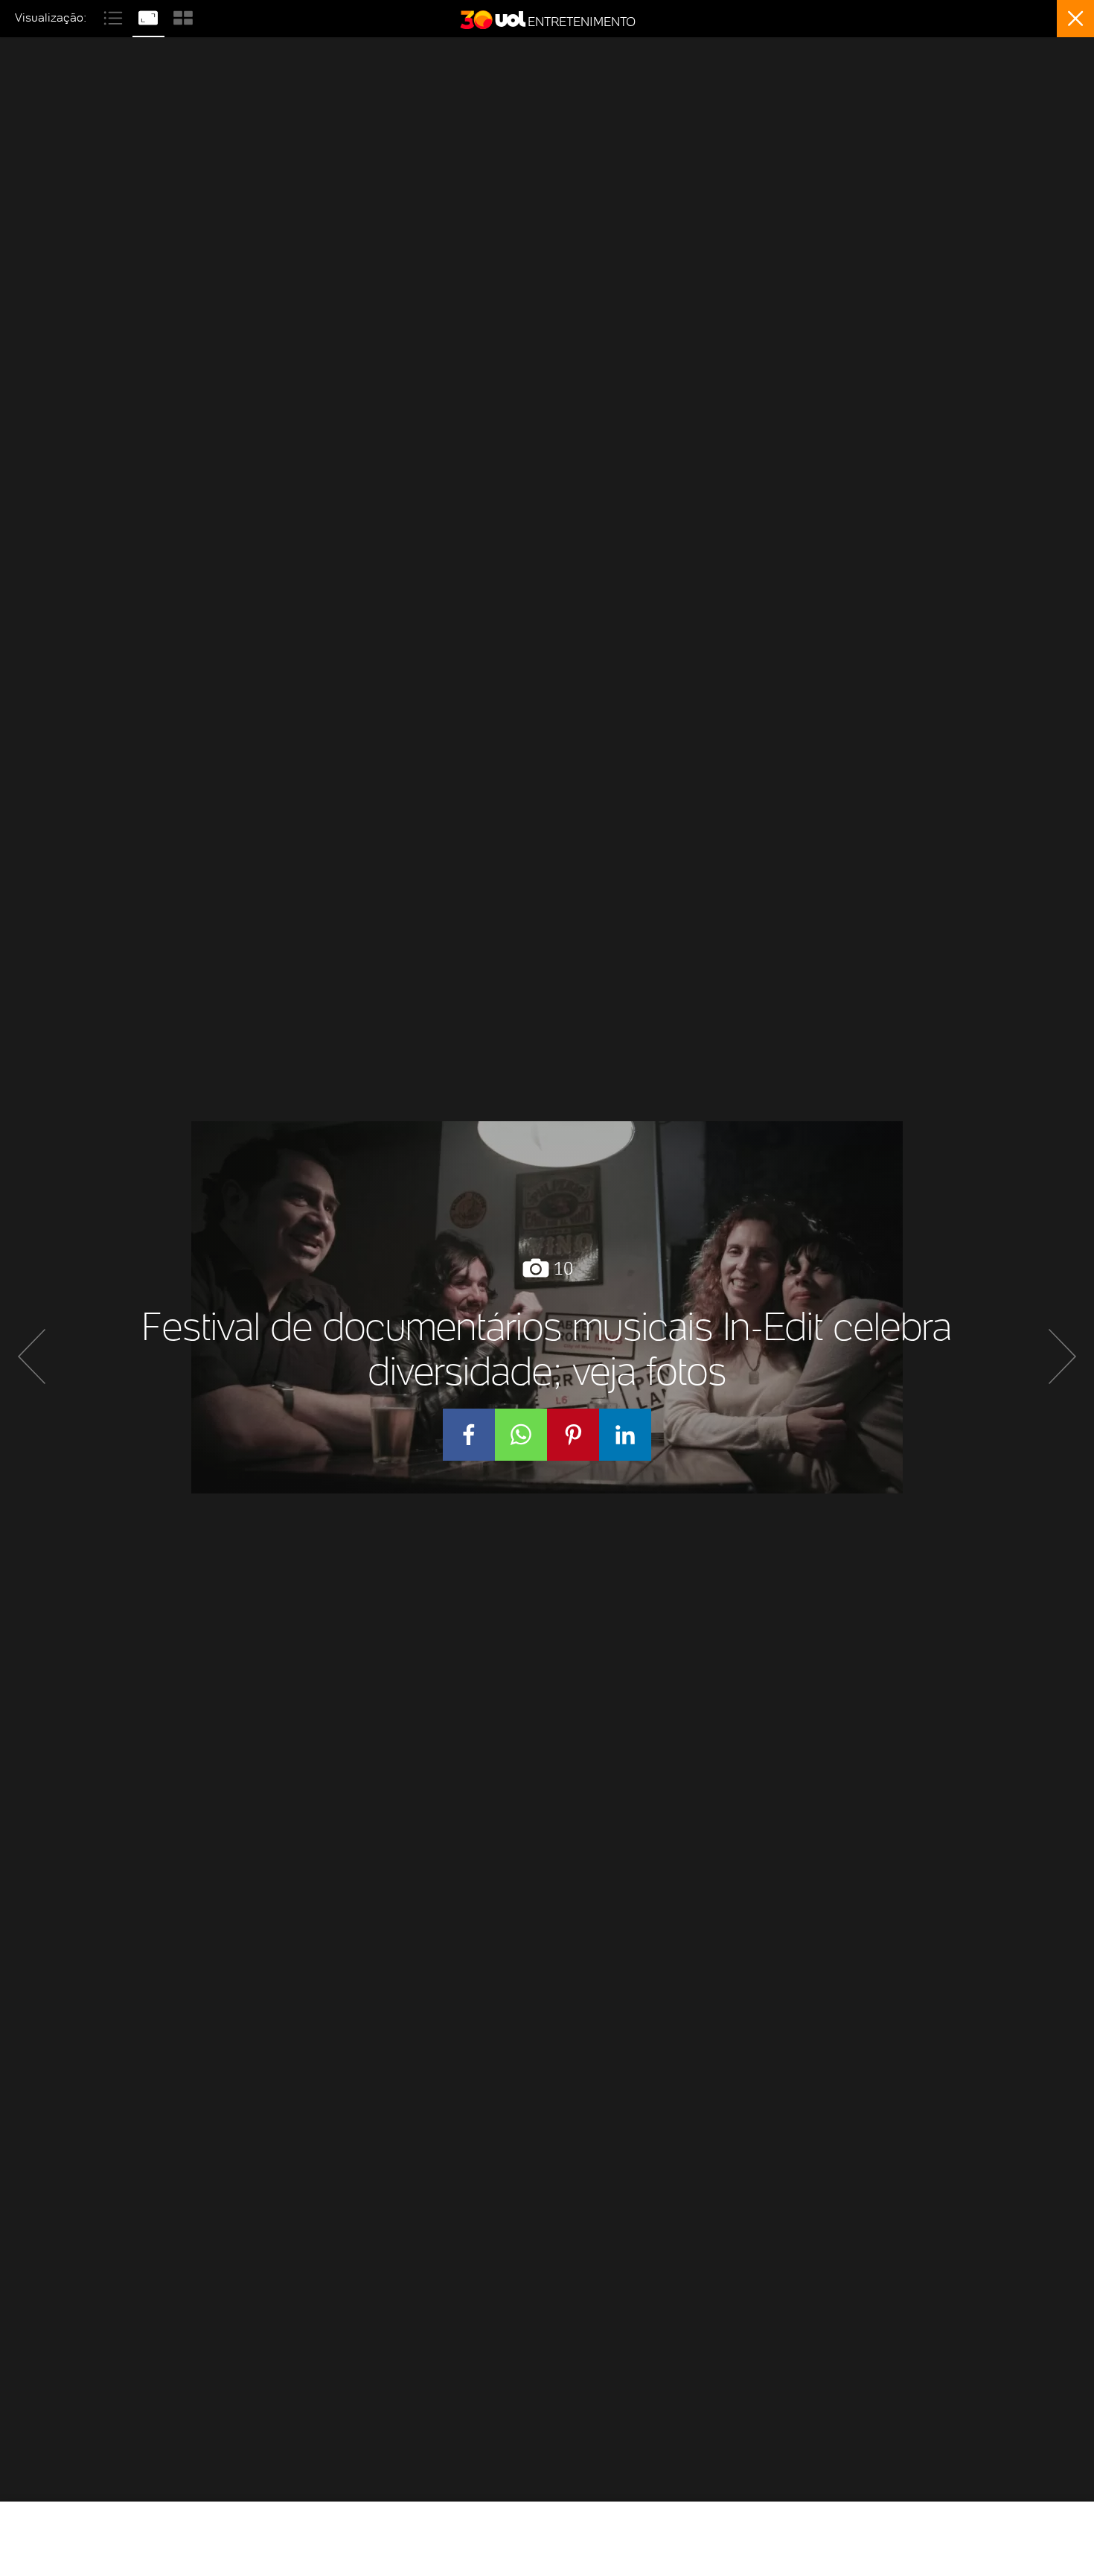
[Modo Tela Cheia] (150, 16)
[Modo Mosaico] (183, 16)
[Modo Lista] (115, 16)
